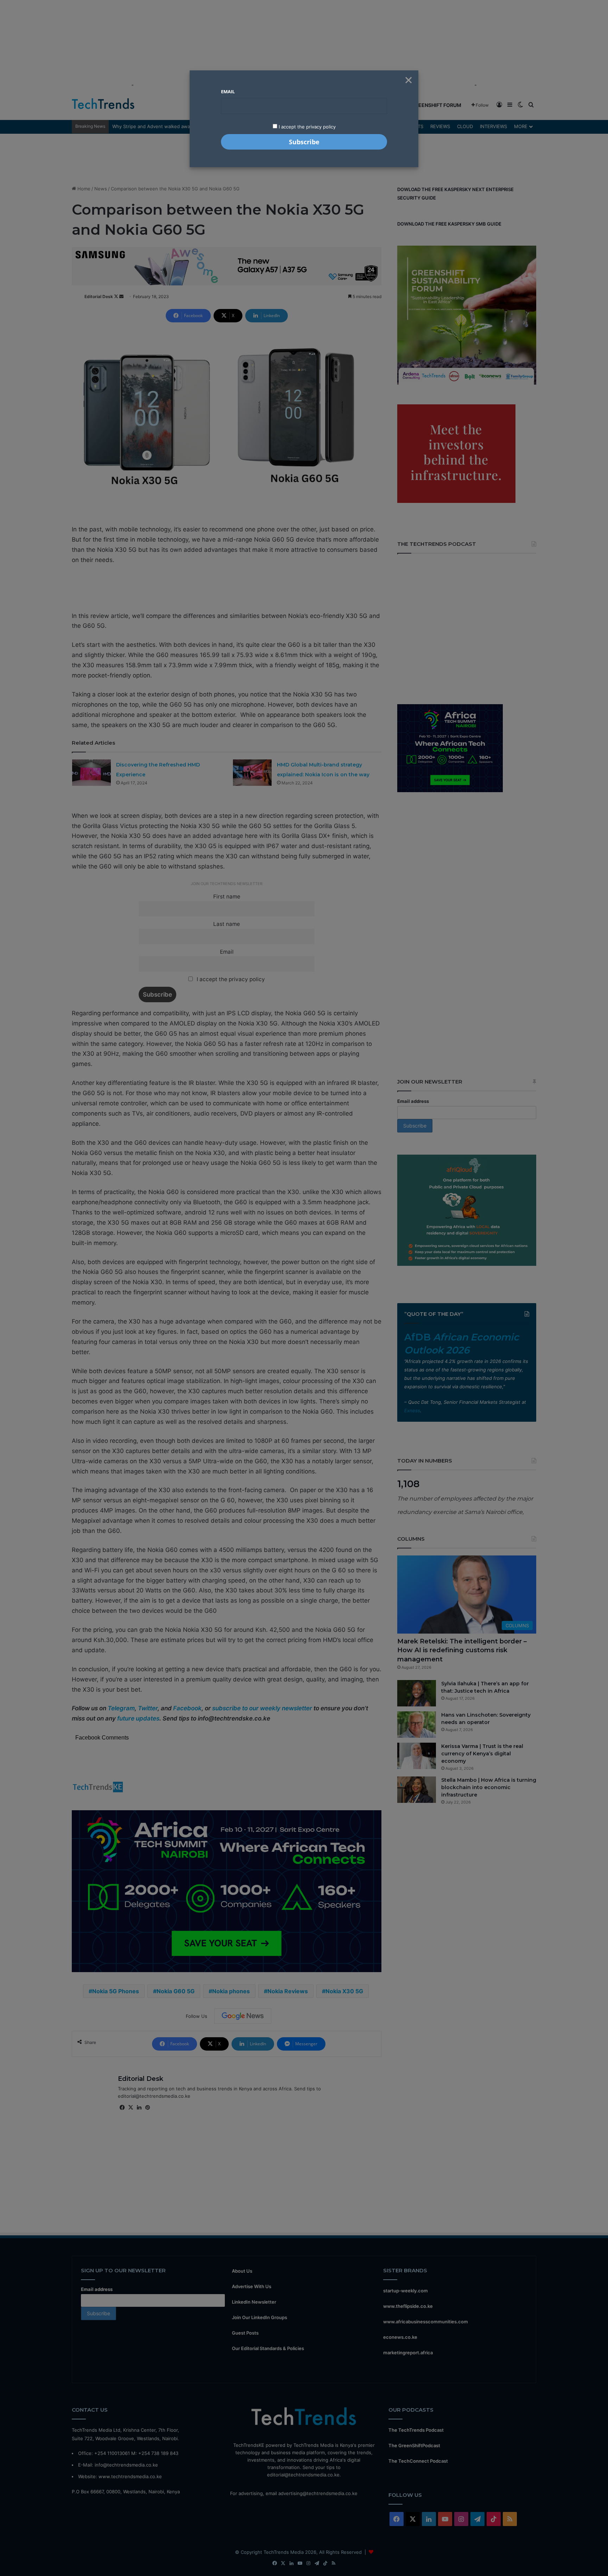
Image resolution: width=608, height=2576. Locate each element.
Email (228, 91)
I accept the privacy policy (306, 127)
